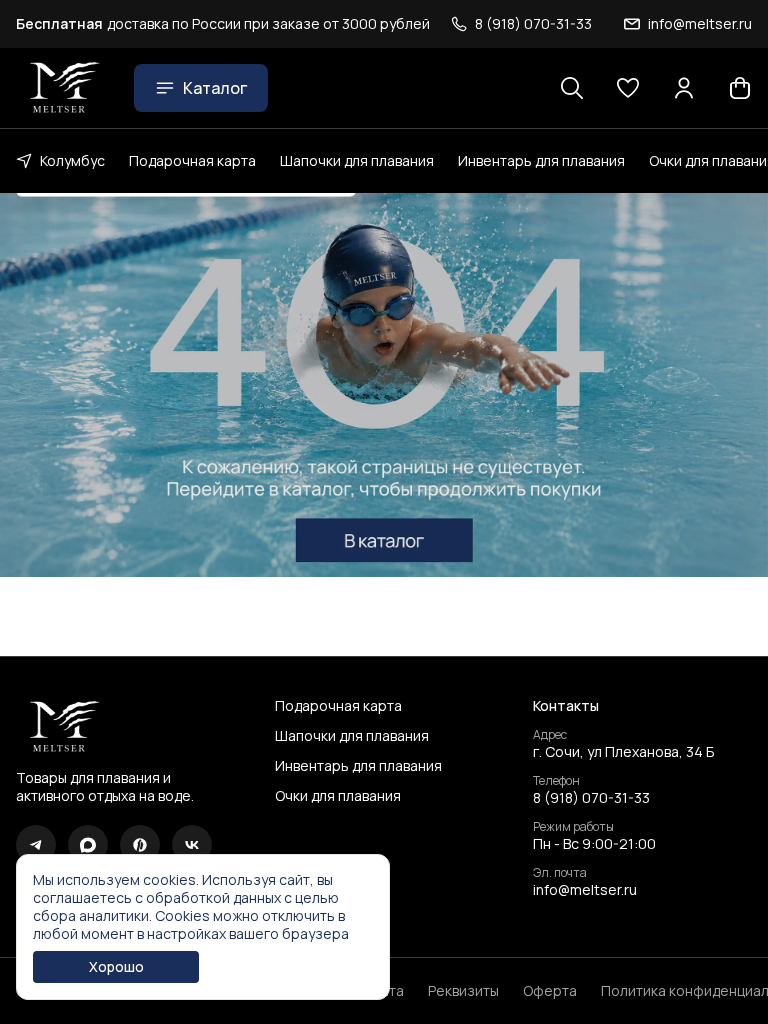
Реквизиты (463, 991)
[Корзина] (740, 88)
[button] (628, 88)
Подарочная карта (192, 160)
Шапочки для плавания (357, 160)
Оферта (550, 991)
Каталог (215, 88)
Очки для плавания (338, 796)
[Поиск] (572, 88)
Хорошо (116, 966)
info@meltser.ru (585, 890)
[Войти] (684, 88)
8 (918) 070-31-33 (591, 798)
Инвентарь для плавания (541, 160)
